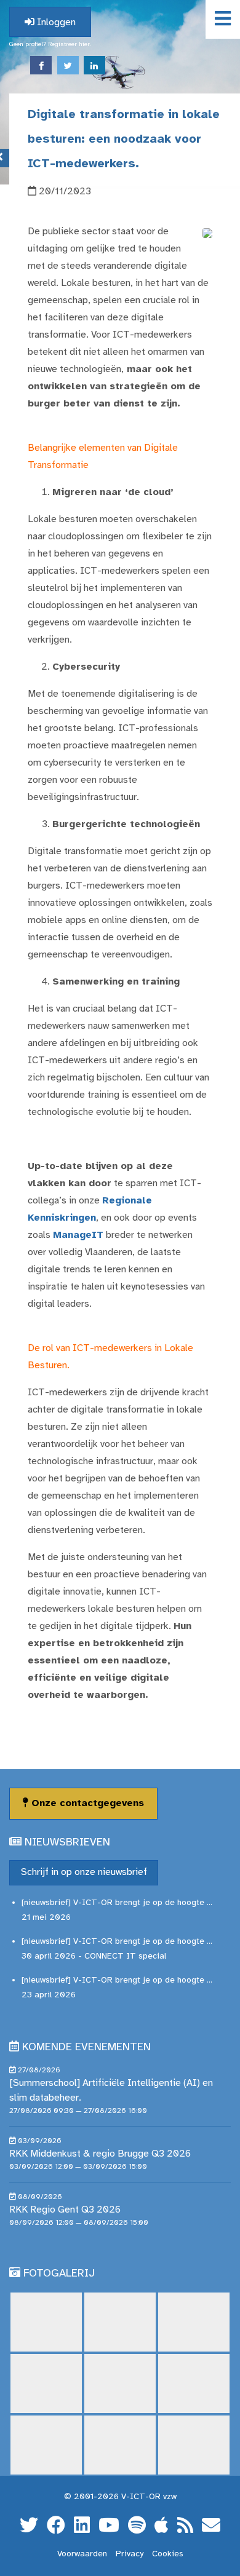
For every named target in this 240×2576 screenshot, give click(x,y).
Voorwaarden (82, 2554)
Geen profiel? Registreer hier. (50, 45)
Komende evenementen (86, 2047)
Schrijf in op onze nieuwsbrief (84, 1872)
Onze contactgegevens (86, 1803)
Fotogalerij (59, 2274)
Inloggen (55, 22)
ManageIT (78, 1235)
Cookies (168, 2554)
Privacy (130, 2554)
